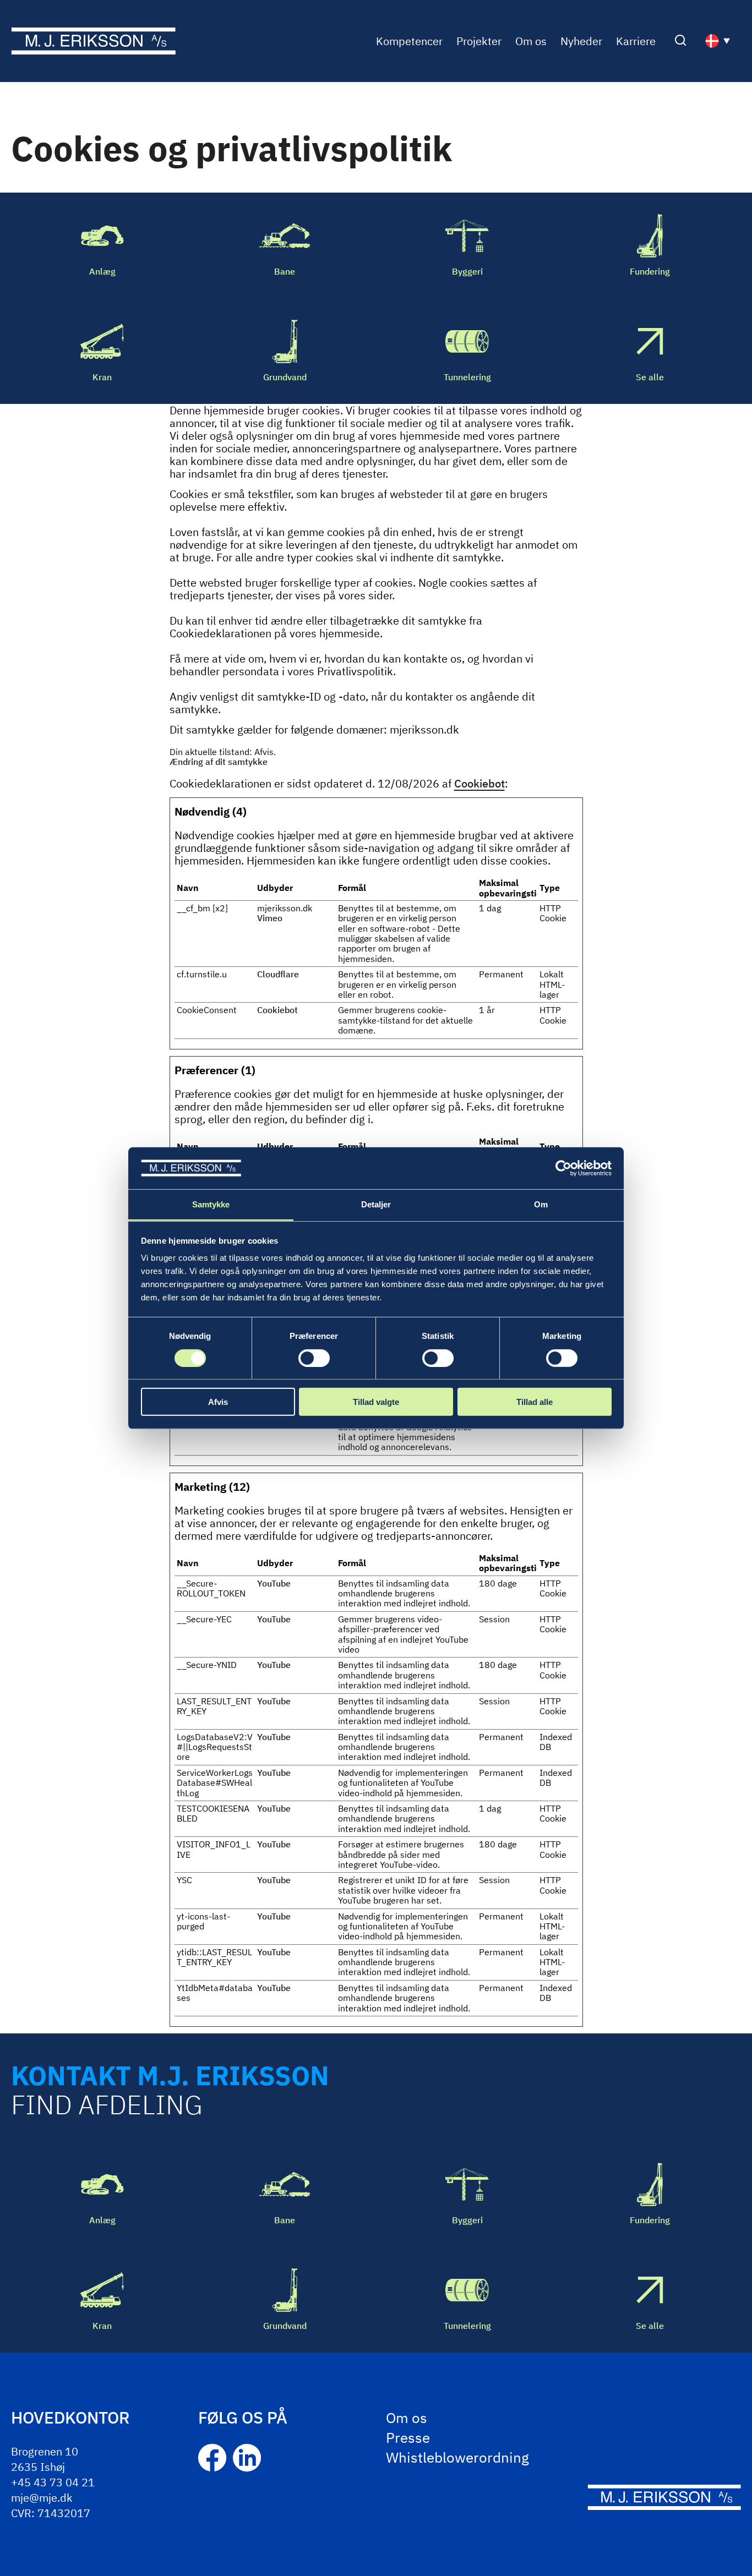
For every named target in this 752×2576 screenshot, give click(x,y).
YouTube (274, 1583)
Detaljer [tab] (376, 1204)
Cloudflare (278, 974)
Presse (408, 2437)
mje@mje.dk (42, 2498)
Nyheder (581, 41)
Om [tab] (541, 1204)
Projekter (479, 41)
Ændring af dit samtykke (219, 762)
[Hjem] (93, 41)
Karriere (636, 41)
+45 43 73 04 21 (53, 2482)
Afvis (218, 1402)
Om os (531, 41)
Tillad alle (535, 1402)
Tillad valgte (376, 1402)
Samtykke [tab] (211, 1204)
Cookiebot (479, 783)
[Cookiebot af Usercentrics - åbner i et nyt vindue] (563, 1168)
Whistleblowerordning (457, 2457)
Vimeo (270, 918)
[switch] (314, 1358)
